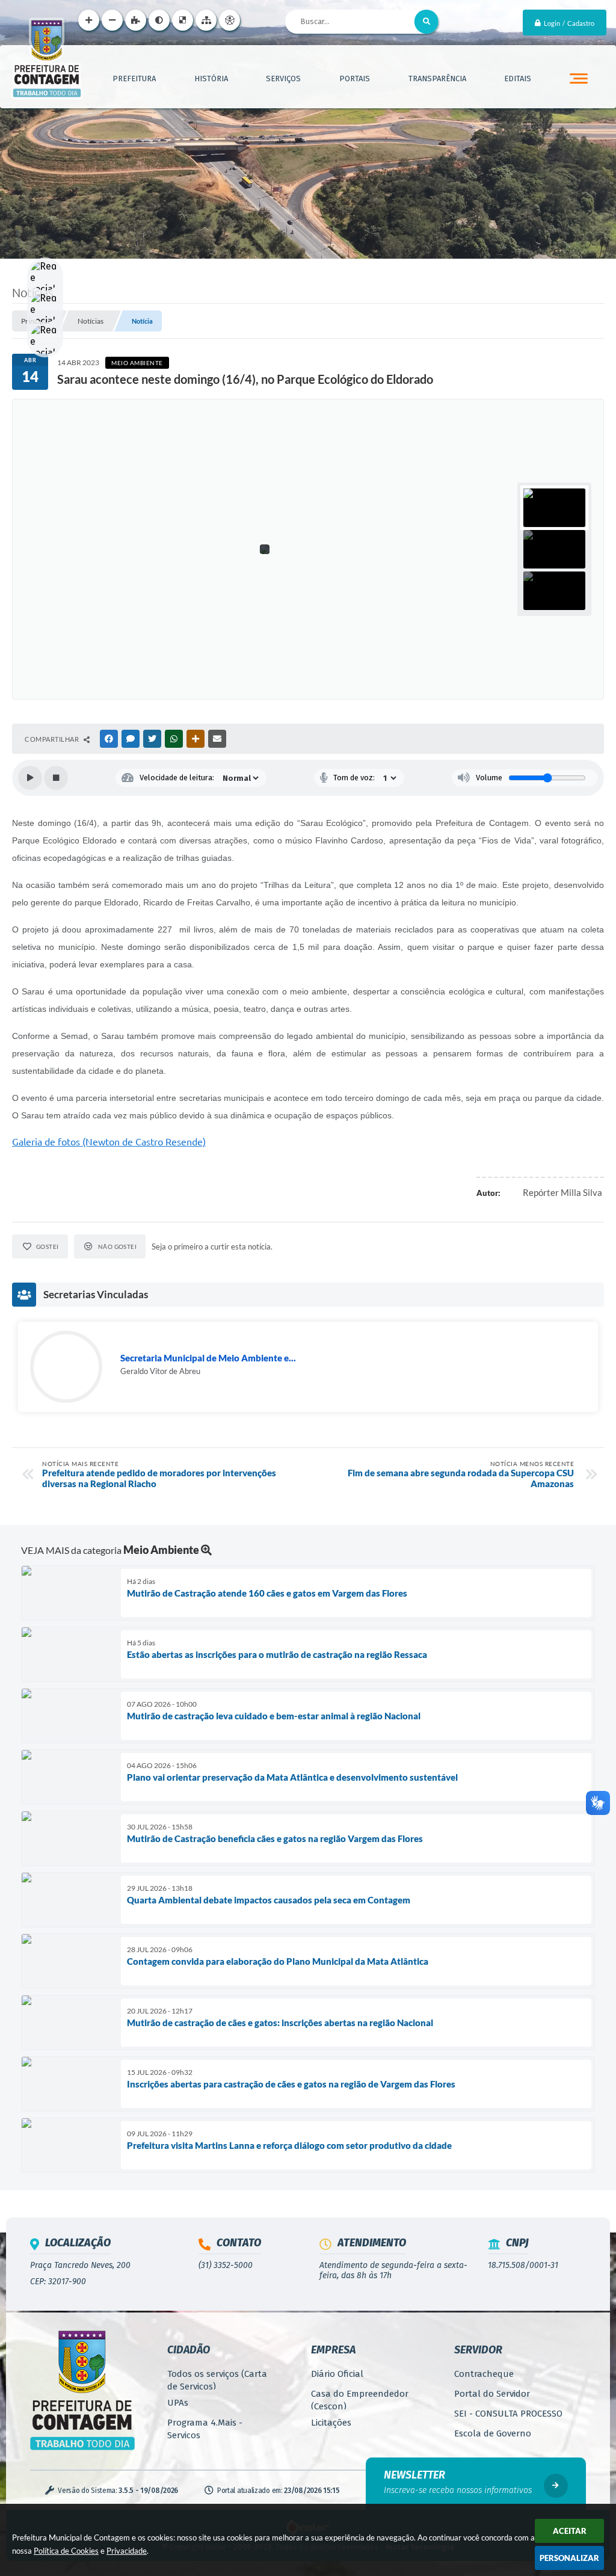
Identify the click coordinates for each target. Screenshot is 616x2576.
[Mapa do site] (206, 20)
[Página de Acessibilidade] (229, 20)
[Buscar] (427, 22)
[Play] (30, 778)
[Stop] (56, 778)
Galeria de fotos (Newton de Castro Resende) (109, 1142)
